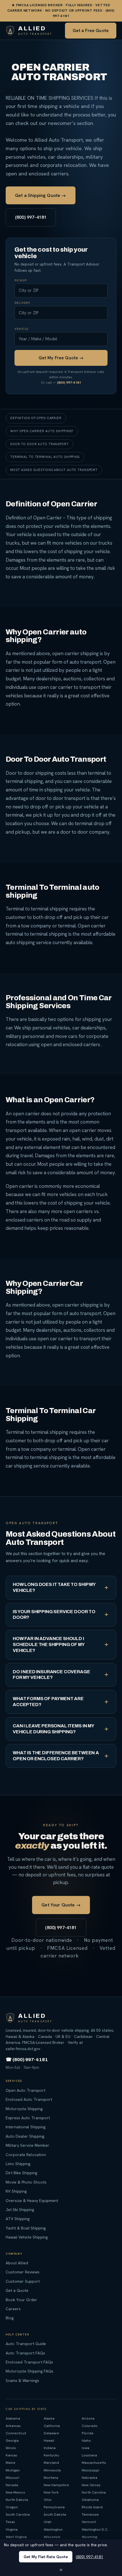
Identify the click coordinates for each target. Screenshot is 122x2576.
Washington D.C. (95, 2529)
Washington (53, 2529)
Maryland (51, 2463)
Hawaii (49, 2440)
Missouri (12, 2478)
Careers (13, 2309)
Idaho (86, 2440)
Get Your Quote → (61, 1905)
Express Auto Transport (28, 2118)
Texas (10, 2522)
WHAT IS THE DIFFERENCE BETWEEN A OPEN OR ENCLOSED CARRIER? (56, 1756)
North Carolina (94, 2492)
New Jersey (91, 2485)
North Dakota (17, 2500)
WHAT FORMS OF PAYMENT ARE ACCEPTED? (48, 1702)
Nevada (12, 2485)
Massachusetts (94, 2463)
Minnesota (52, 2470)
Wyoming (89, 2537)
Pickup (21, 281)
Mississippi (91, 2470)
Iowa (86, 2448)
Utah (48, 2522)
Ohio (48, 2500)
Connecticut (16, 2433)
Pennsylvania (54, 2507)
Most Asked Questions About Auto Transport (54, 470)
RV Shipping (16, 2191)
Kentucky (51, 2455)
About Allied (17, 2263)
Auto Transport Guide (26, 2344)
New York (51, 2492)
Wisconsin (52, 2537)
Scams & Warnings (22, 2380)
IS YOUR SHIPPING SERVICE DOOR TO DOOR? (54, 1615)
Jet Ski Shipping (20, 2210)
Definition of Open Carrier (36, 418)
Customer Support (23, 2281)
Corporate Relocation (26, 2154)
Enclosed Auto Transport (29, 2099)
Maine (10, 2463)
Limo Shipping (18, 2164)
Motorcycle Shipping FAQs (30, 2371)
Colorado (90, 2426)
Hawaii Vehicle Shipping (27, 2237)
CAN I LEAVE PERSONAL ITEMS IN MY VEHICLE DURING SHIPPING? (53, 1729)
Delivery (22, 303)
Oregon (12, 2507)
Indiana (50, 2448)
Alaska (49, 2418)
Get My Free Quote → (61, 358)
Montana (51, 2478)
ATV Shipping (18, 2219)
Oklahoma (90, 2500)
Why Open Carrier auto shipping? (42, 431)
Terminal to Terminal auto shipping (45, 457)
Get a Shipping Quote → (41, 195)
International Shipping (26, 2127)
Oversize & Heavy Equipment (32, 2200)
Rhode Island (92, 2507)
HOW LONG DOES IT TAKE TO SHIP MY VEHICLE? (54, 1587)
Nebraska (90, 2478)
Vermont (89, 2522)
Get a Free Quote (91, 31)
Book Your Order (21, 2299)
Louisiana (89, 2455)
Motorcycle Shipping (24, 2108)
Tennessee (90, 2514)
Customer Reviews (23, 2272)
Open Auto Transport (26, 2090)
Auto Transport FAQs (25, 2353)
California (52, 2426)
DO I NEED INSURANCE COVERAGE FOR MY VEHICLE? (51, 1675)
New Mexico (15, 2492)
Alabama (13, 2418)
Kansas (11, 2455)
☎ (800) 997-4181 (27, 2060)
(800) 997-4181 (31, 217)
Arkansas (13, 2426)
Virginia (12, 2529)
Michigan (13, 2470)
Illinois (11, 2448)
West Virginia (16, 2537)
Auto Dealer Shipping (25, 2136)
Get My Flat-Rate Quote (46, 2557)
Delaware (51, 2433)
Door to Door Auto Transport (39, 444)
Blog (10, 2318)
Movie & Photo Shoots (26, 2182)
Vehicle (21, 329)
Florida (88, 2433)
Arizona (88, 2418)
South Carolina (18, 2514)
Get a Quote (17, 2290)
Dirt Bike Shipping (21, 2173)
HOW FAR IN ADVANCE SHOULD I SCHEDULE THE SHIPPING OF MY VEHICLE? (49, 1644)
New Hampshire (56, 2485)
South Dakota (55, 2514)
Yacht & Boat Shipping (26, 2228)
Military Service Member (28, 2145)
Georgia (12, 2440)
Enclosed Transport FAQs (29, 2362)
